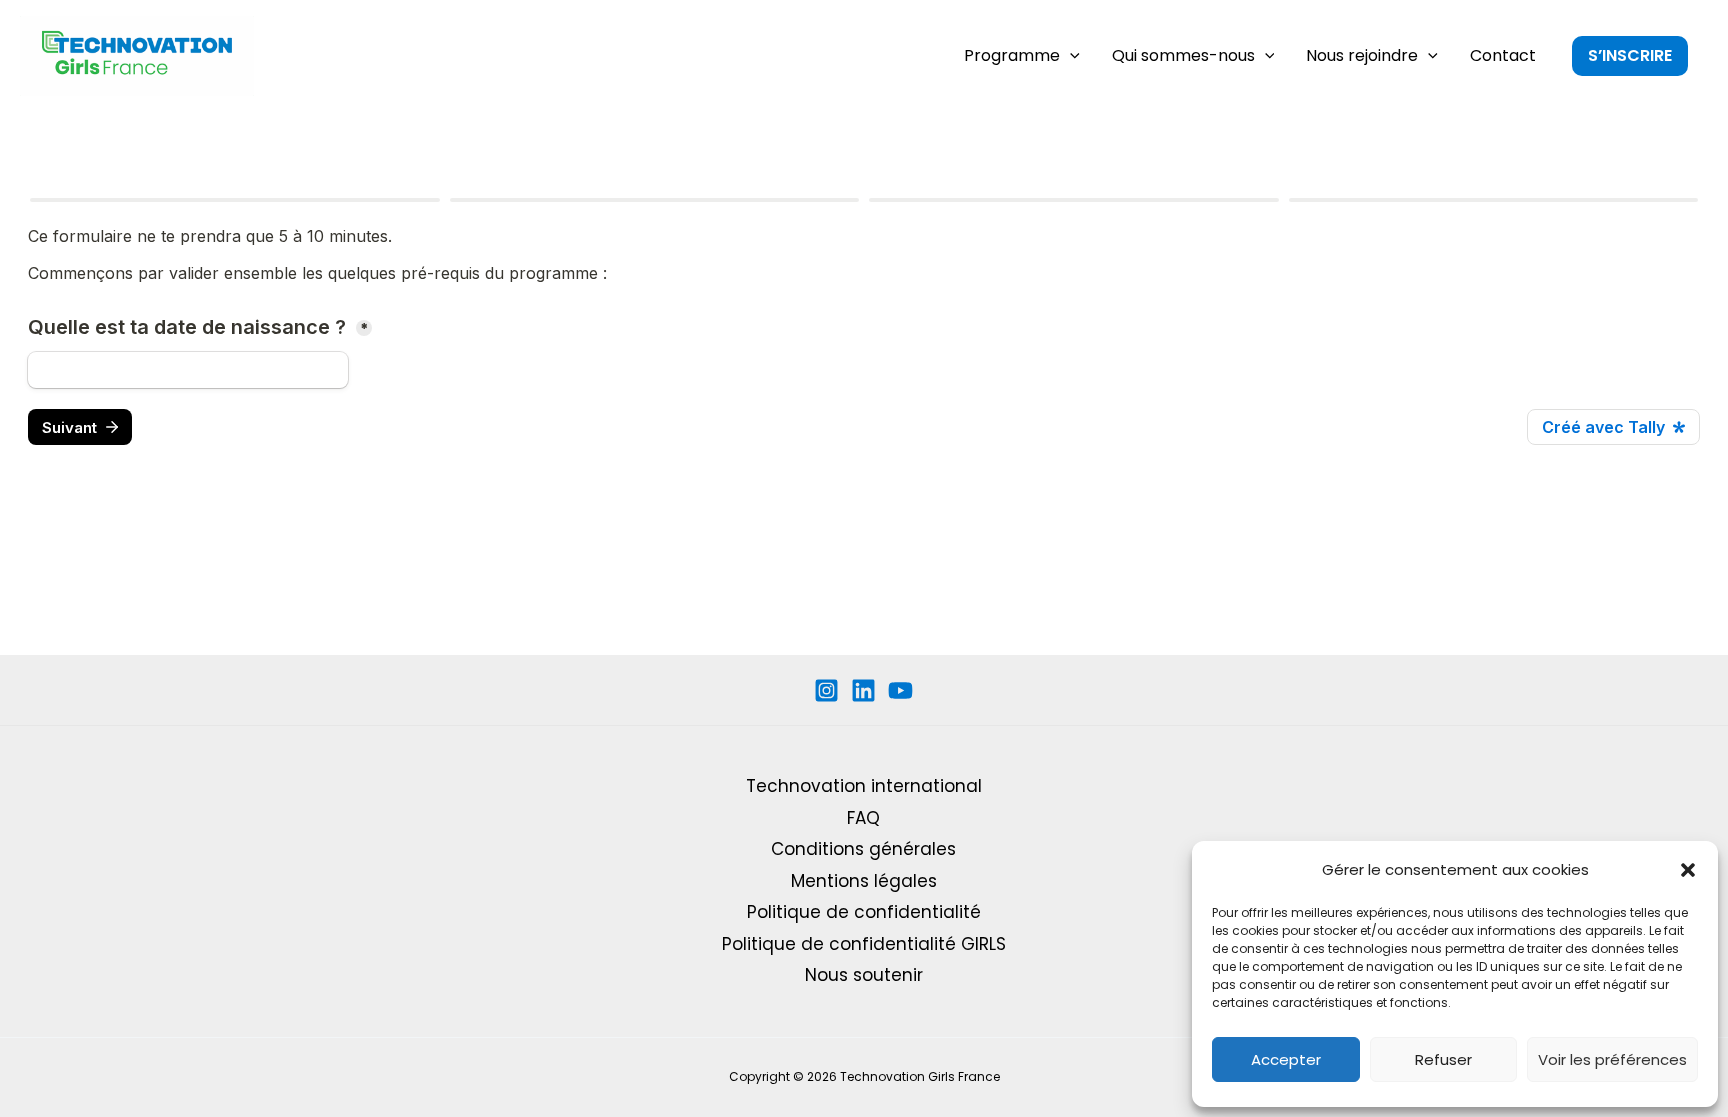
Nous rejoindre (1362, 55)
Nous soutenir (864, 975)
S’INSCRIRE (1630, 55)
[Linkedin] (863, 690)
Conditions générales (863, 849)
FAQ (863, 818)
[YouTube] (900, 690)
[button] (1688, 870)
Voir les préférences (1612, 1059)
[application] (1070, 56)
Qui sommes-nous (1183, 55)
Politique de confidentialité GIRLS (864, 944)
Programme (1012, 55)
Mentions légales (864, 881)
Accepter (1286, 1059)
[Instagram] (826, 690)
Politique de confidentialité (864, 912)
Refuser (1443, 1059)
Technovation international (864, 786)
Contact (1503, 55)
